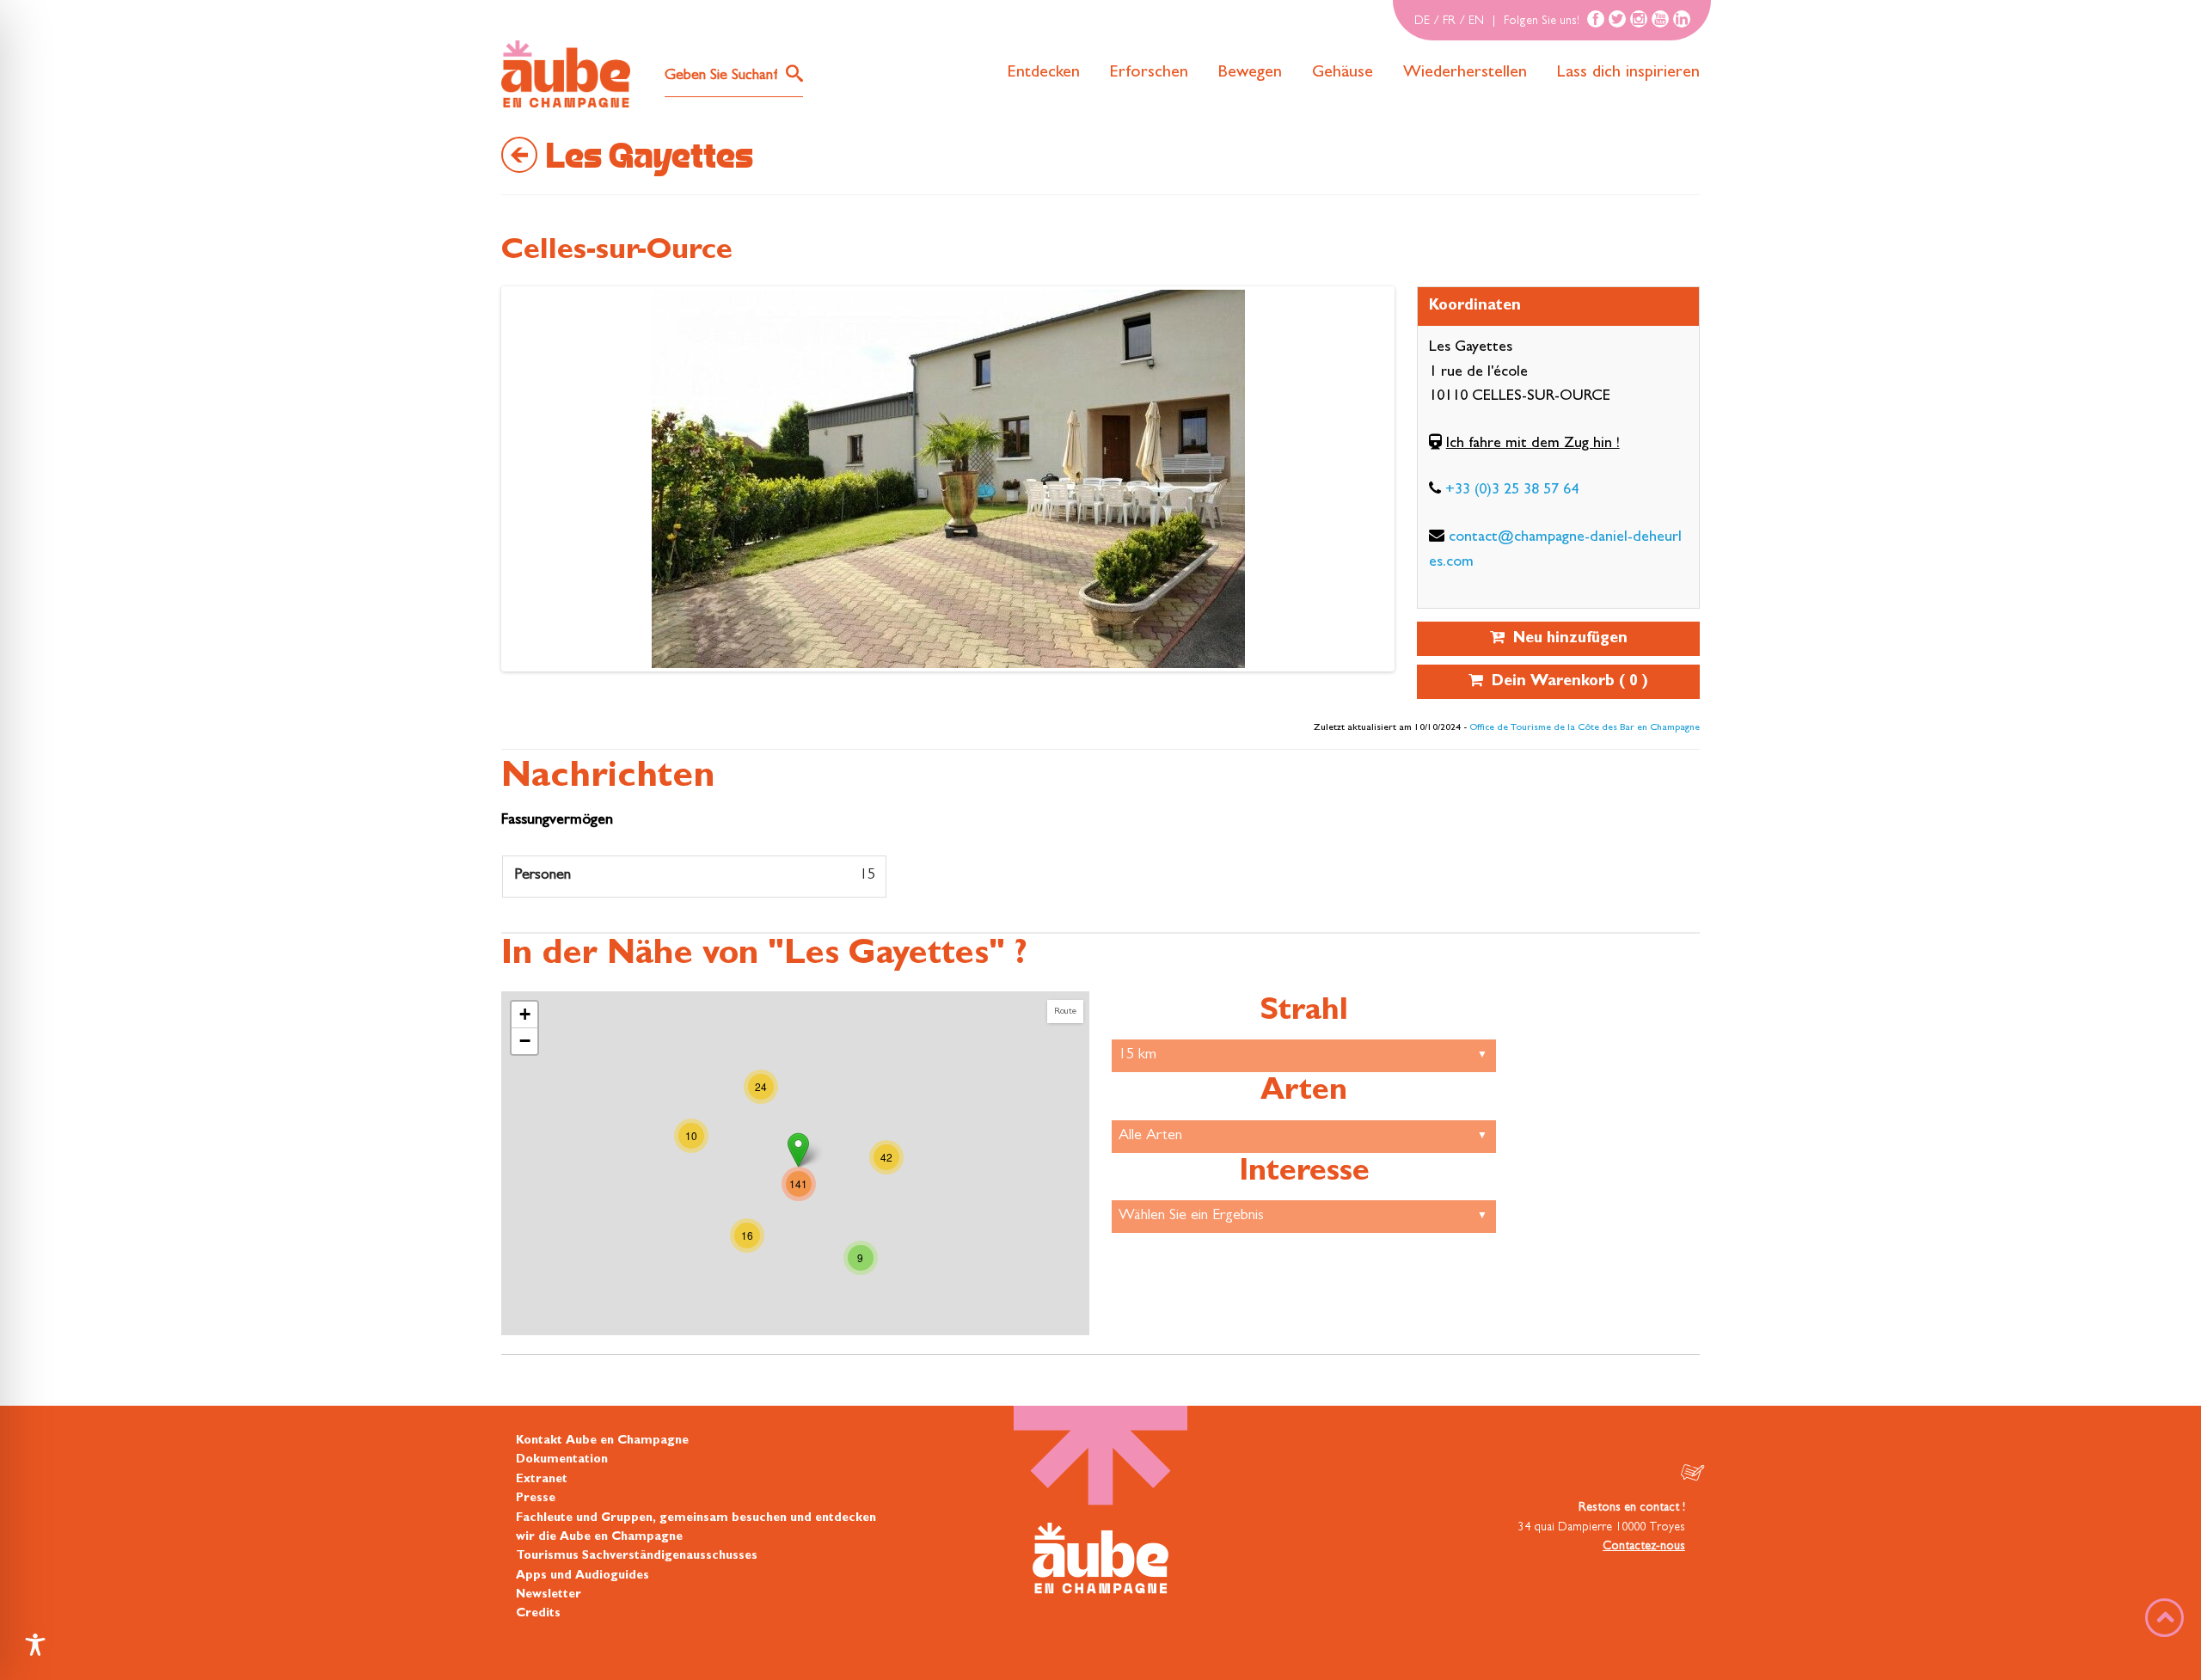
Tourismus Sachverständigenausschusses (637, 1556)
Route (1065, 1012)
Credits (538, 1614)
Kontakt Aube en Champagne (602, 1441)
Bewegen (1250, 73)
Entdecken (1044, 73)
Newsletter (549, 1595)
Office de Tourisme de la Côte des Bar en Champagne (1585, 728)
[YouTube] (1660, 19)
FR (1449, 21)
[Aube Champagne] (566, 75)
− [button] (525, 1041)
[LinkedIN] (1682, 19)
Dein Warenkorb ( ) (1566, 683)
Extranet (542, 1480)
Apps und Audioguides (582, 1576)
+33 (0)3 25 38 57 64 (1512, 491)
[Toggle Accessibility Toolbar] (35, 1645)
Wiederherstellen (1465, 73)
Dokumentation (562, 1460)
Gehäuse (1343, 73)
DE (1422, 21)
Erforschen (1149, 73)
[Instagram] (1639, 19)
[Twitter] (1617, 19)
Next (522, 483)
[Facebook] (1596, 19)
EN (1476, 21)
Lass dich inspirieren (1628, 73)
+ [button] (525, 1014)
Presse (536, 1499)
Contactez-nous (1644, 1547)
